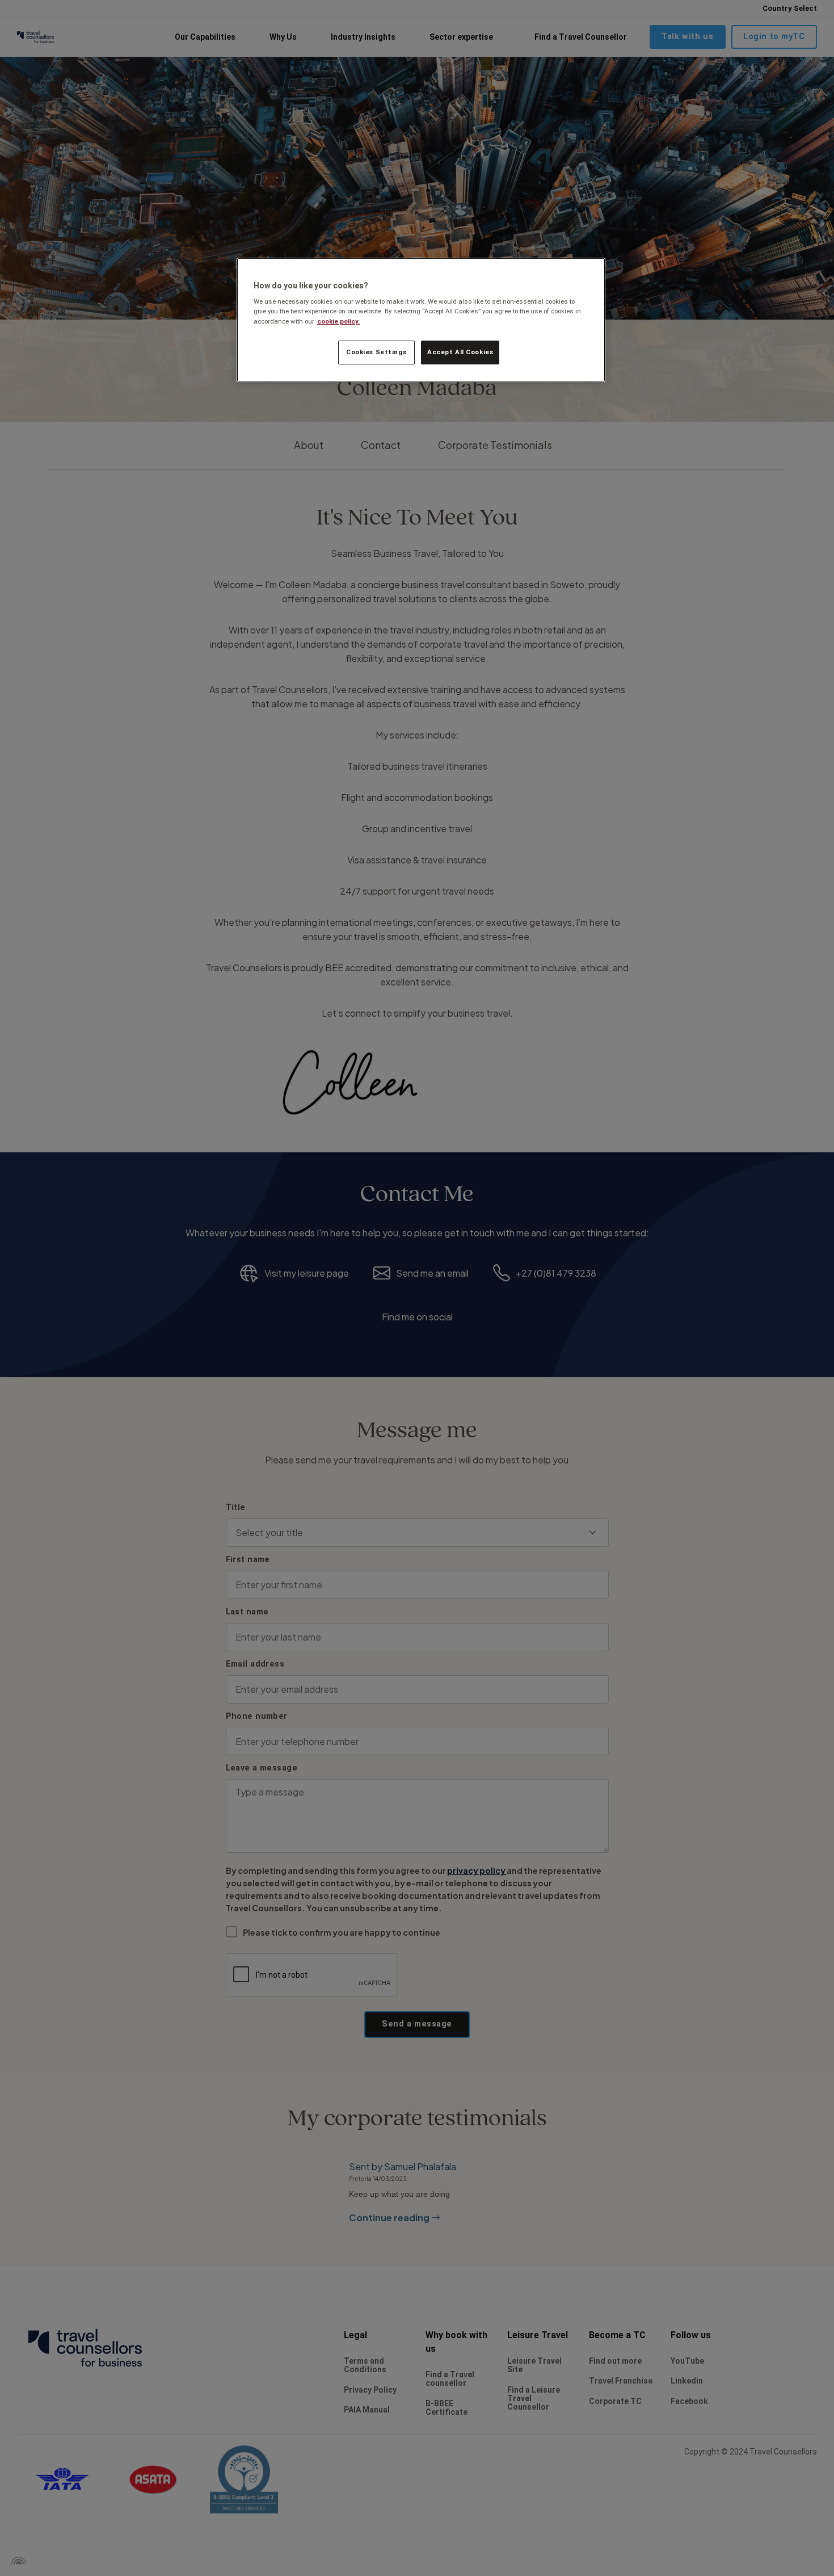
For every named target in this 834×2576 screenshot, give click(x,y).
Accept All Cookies (460, 352)
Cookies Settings (376, 352)
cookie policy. (338, 321)
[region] (421, 320)
